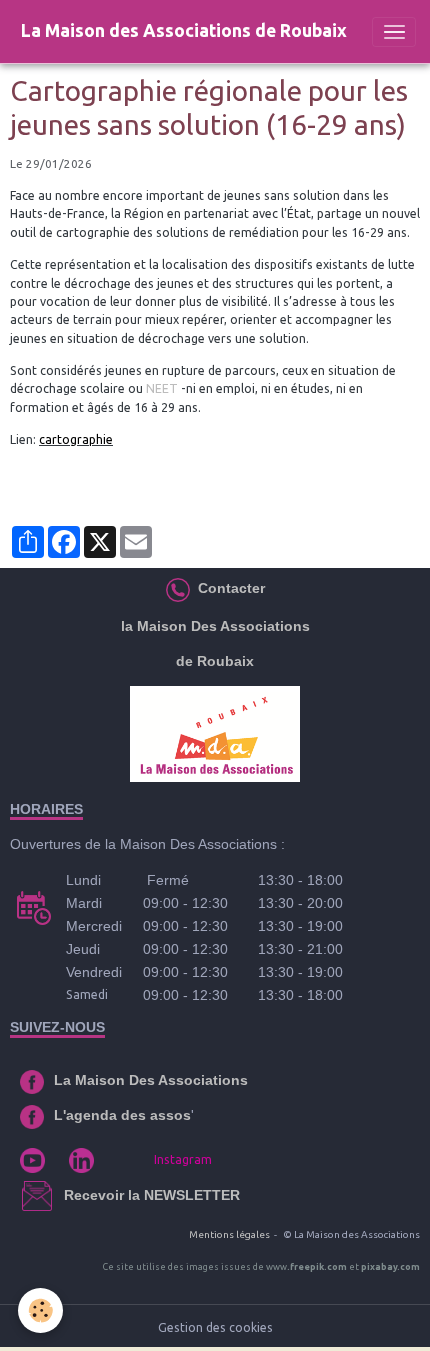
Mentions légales (229, 1234)
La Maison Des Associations (151, 1080)
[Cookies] (40, 1310)
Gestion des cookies (215, 1327)
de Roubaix (215, 661)
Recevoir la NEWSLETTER (152, 1195)
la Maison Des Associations (215, 626)
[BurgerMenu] (394, 32)
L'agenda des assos (122, 1115)
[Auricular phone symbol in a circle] (178, 588)
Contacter (229, 588)
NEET (162, 388)
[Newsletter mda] (62, 1195)
